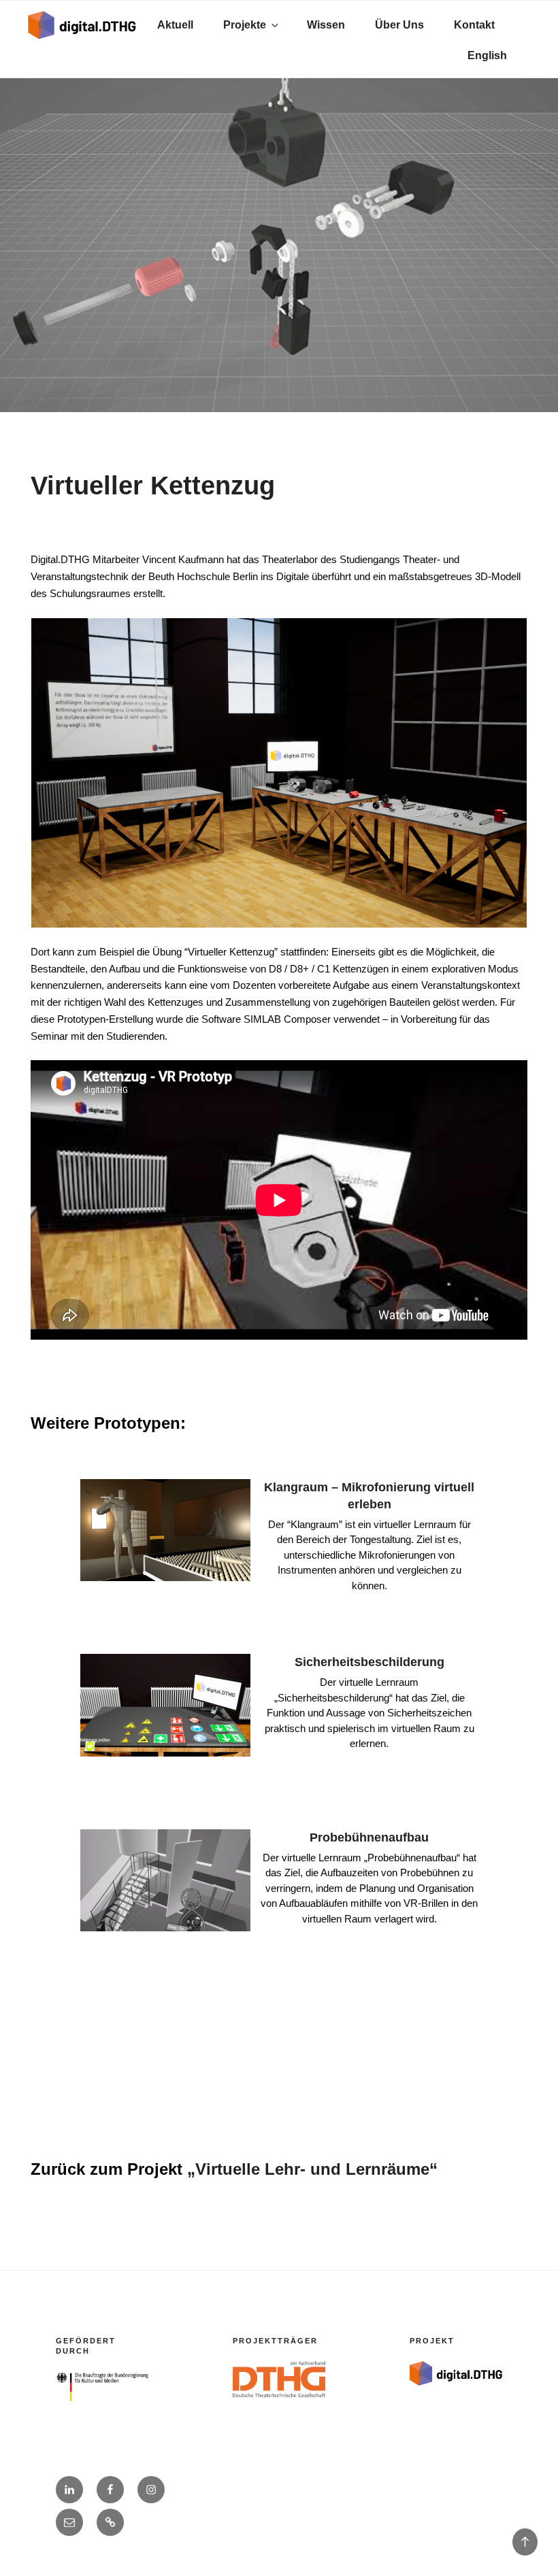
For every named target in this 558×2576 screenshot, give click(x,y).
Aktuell (175, 25)
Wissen (326, 25)
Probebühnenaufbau (369, 1837)
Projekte (245, 25)
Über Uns (399, 25)
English (487, 55)
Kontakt (474, 25)
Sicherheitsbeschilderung (370, 1662)
